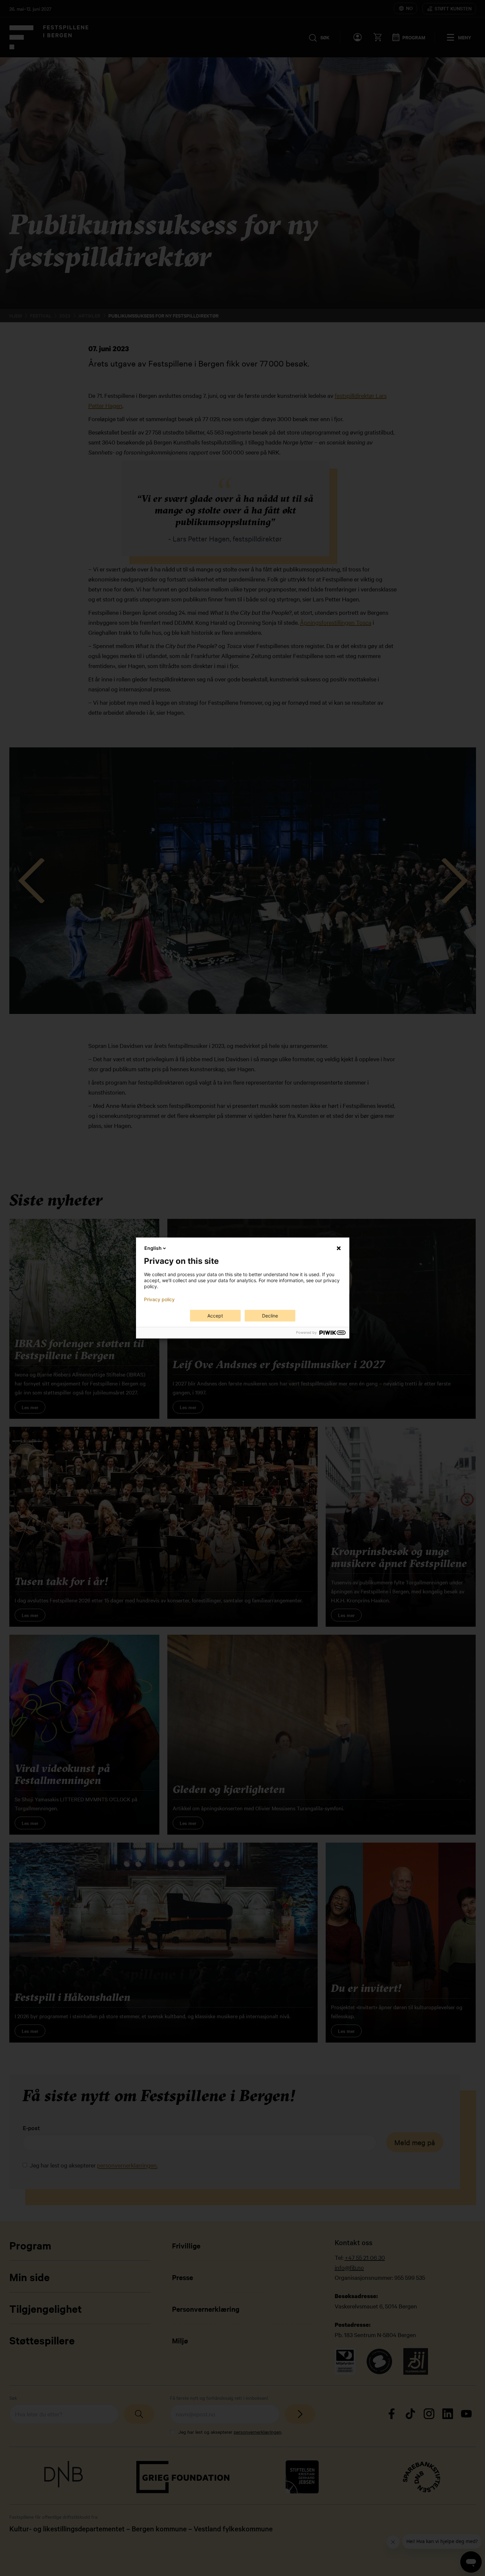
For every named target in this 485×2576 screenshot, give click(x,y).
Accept (215, 1316)
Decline (270, 1316)
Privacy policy (159, 1299)
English (153, 1248)
